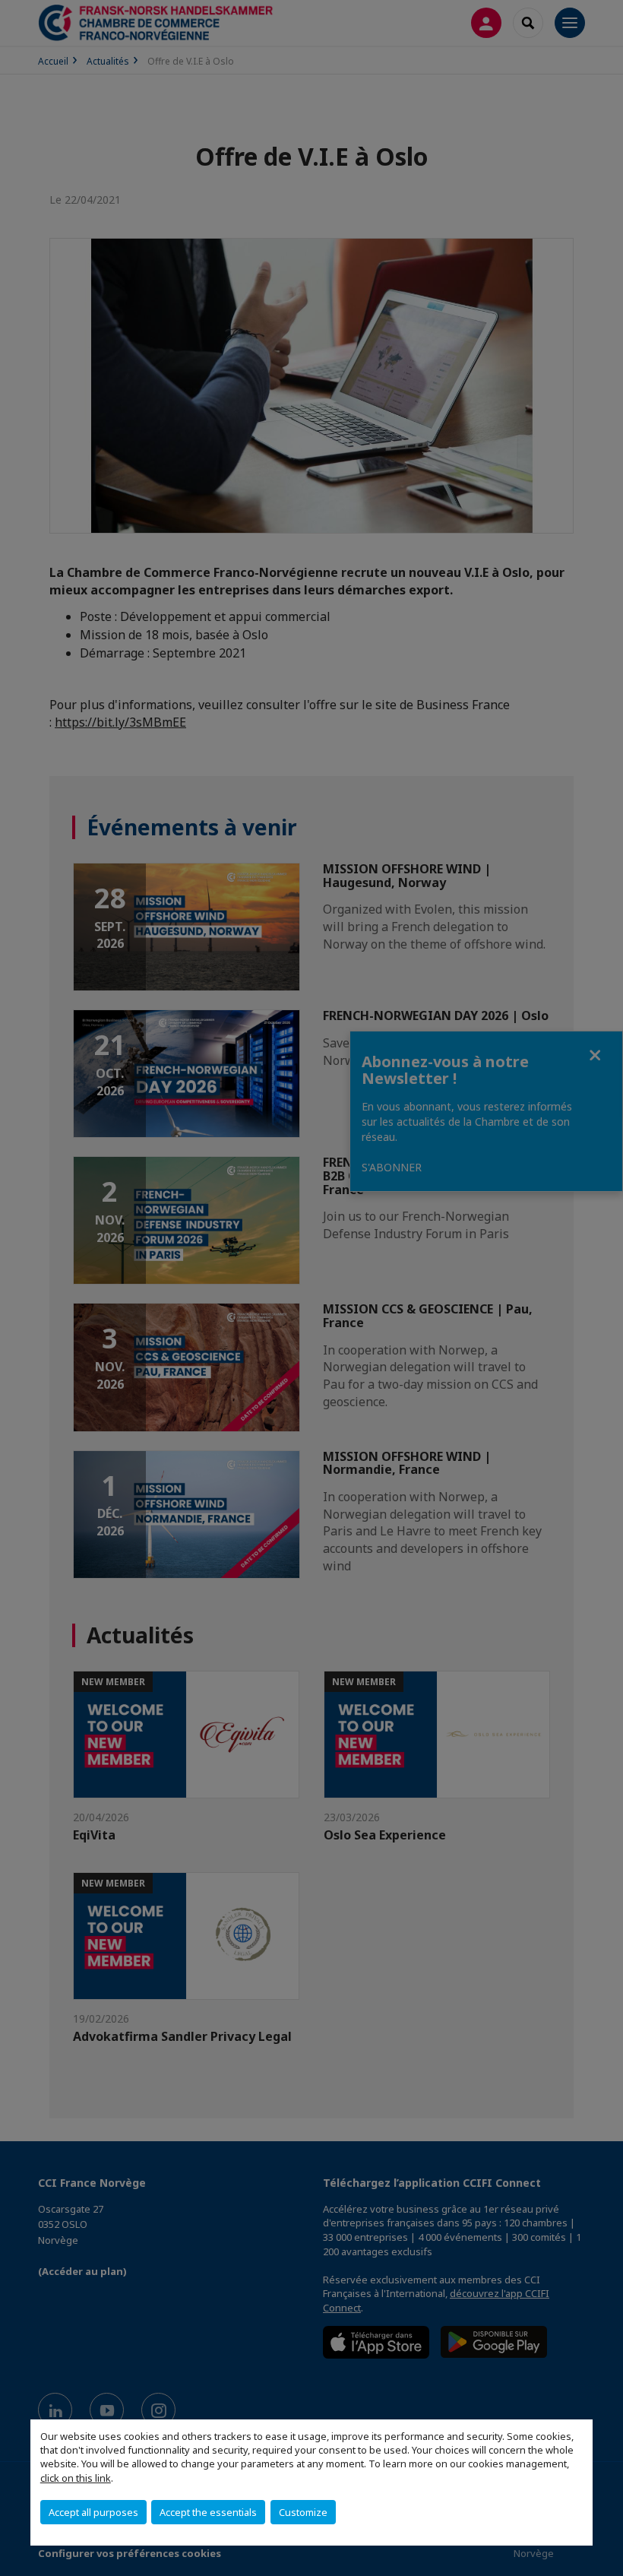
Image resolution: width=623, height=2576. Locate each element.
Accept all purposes (93, 2512)
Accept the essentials (208, 2512)
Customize (303, 2512)
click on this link (76, 2478)
